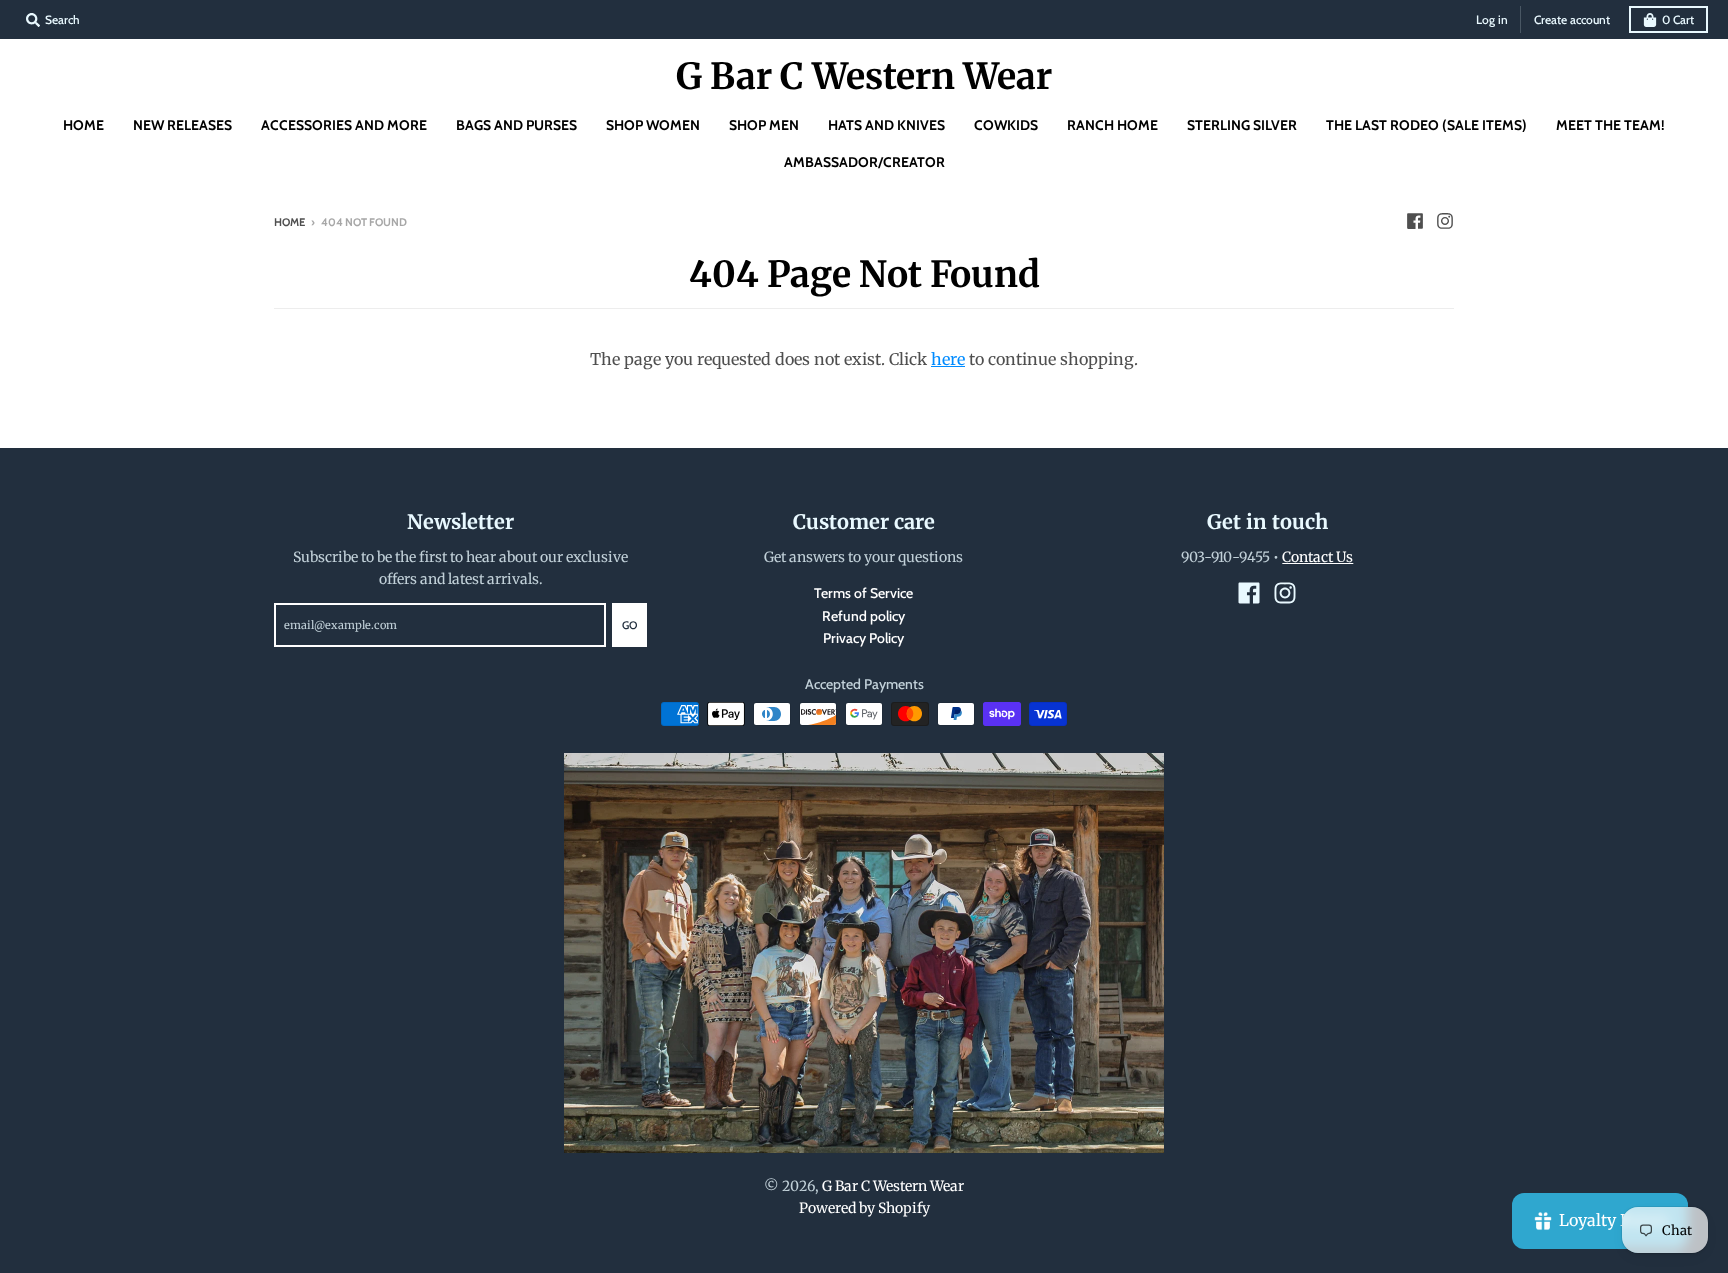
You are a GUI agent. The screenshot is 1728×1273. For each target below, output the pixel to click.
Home (289, 222)
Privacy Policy (863, 638)
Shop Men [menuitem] (764, 125)
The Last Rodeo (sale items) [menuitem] (1426, 125)
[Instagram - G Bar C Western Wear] (1445, 221)
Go (629, 625)
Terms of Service (863, 593)
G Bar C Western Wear (864, 77)
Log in (1492, 19)
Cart (1678, 19)
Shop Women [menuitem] (653, 125)
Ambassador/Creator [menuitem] (864, 162)
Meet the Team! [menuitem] (1610, 125)
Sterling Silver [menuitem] (1242, 125)
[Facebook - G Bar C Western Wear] (1415, 221)
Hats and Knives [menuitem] (886, 125)
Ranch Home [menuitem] (1112, 125)
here (948, 359)
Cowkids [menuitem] (1006, 125)
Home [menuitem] (83, 125)
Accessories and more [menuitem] (344, 125)
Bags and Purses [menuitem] (516, 125)
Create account (1572, 19)
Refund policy (863, 616)
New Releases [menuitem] (182, 125)
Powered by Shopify (864, 1208)
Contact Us (1317, 557)
